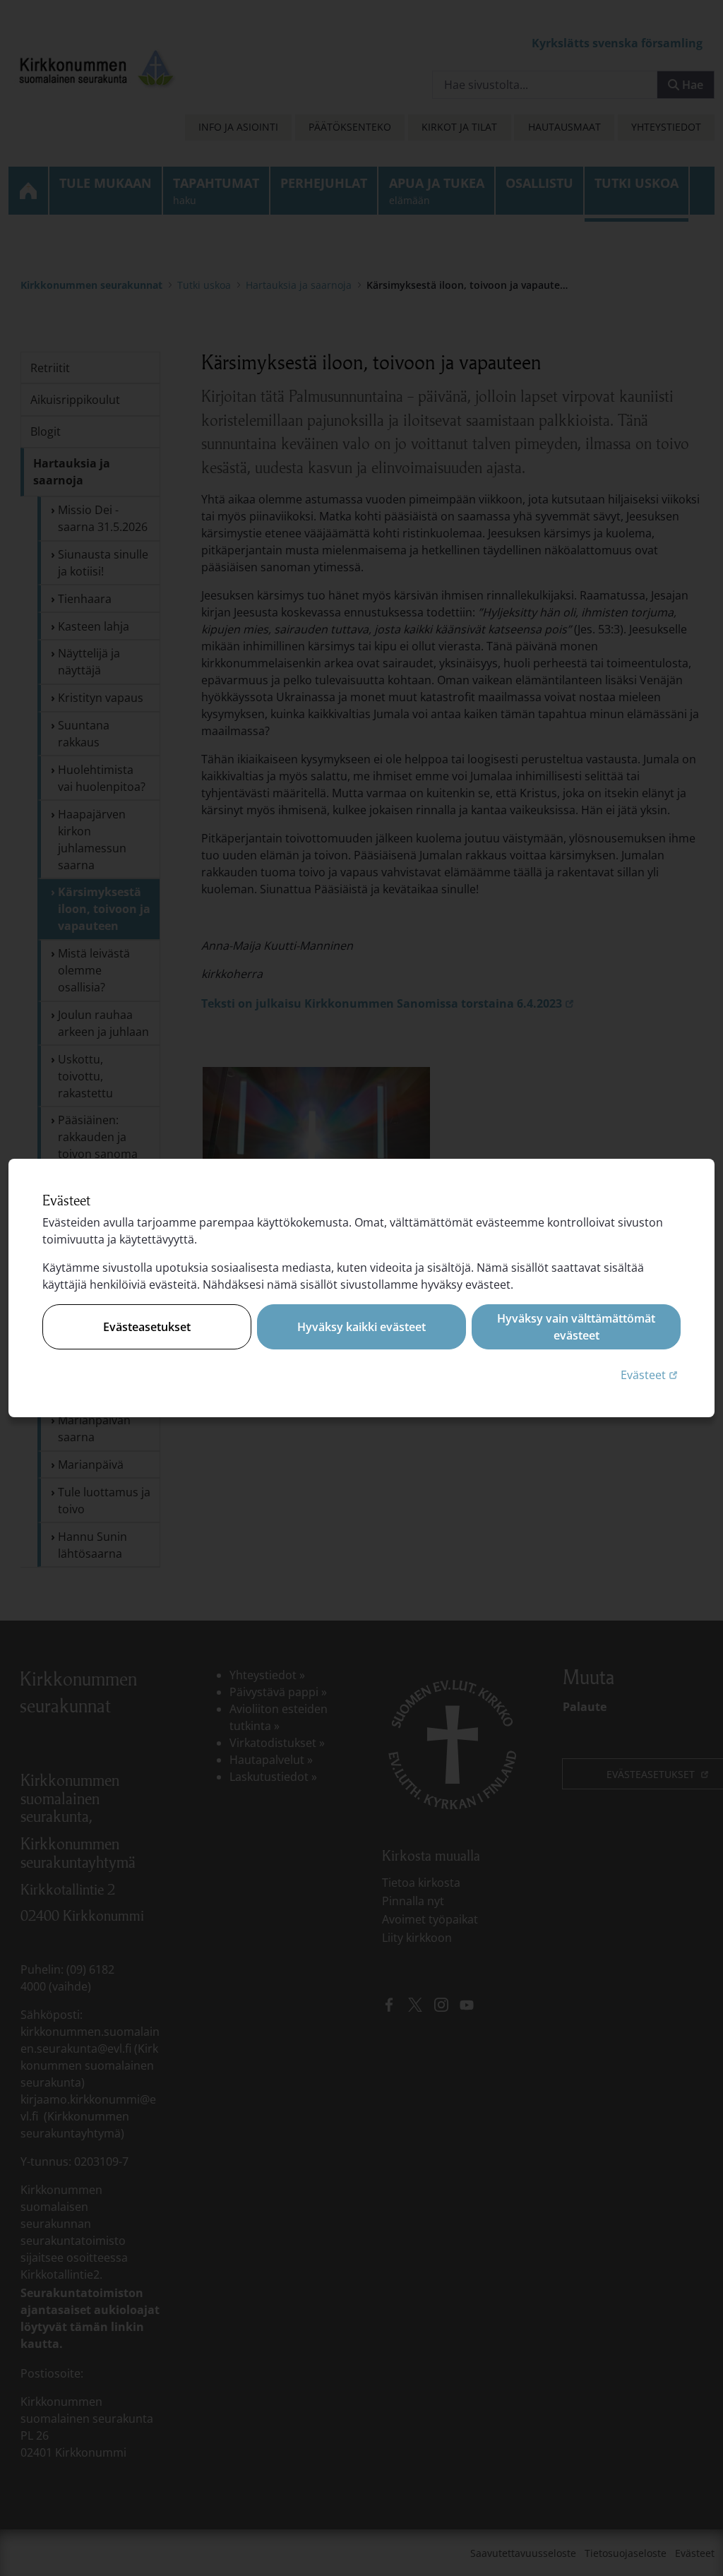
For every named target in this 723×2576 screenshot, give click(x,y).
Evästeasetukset (147, 1327)
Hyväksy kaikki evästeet (361, 1327)
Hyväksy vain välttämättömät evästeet (576, 1327)
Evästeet (651, 1375)
